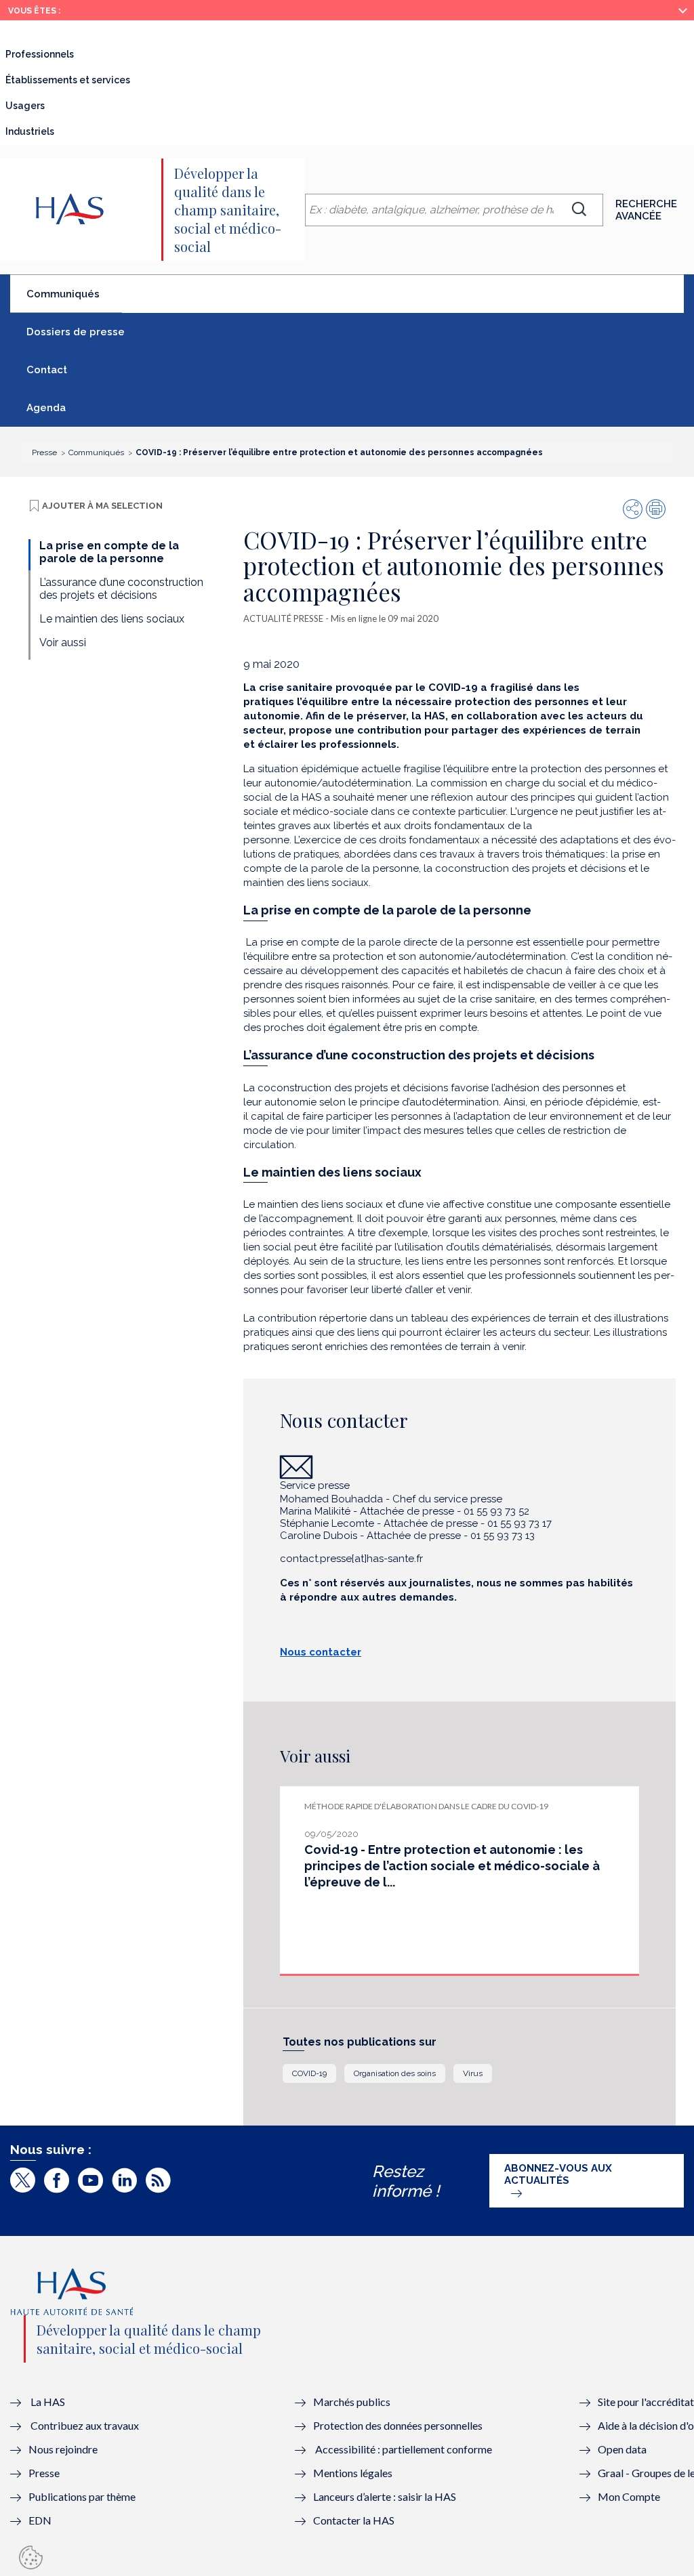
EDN (40, 2520)
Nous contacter (321, 1652)
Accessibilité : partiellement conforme (404, 2449)
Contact (47, 370)
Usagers (25, 106)
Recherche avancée (646, 210)
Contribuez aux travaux (85, 2425)
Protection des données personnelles (398, 2425)
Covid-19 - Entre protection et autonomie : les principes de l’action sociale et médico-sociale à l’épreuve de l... (452, 1866)
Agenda (46, 408)
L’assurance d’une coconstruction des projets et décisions (121, 589)
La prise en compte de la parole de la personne (109, 552)
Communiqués (74, 299)
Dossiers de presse (76, 332)
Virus (473, 2073)
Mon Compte (629, 2496)
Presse (44, 2473)
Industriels (30, 131)
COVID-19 (309, 2073)
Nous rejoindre (63, 2449)
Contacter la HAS (354, 2520)
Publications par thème (82, 2496)
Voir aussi (63, 642)
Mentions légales (353, 2473)
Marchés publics (353, 2402)
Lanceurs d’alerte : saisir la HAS (385, 2496)
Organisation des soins (395, 2073)
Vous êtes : (34, 11)
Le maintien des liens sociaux (112, 619)
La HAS (48, 2402)
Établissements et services (68, 80)
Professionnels (40, 54)
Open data (622, 2449)
